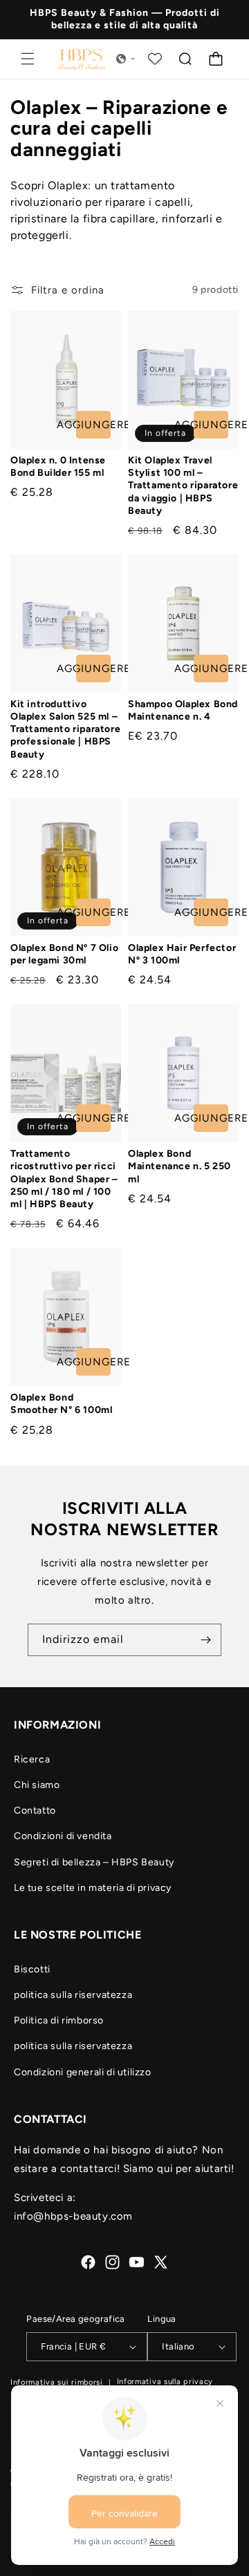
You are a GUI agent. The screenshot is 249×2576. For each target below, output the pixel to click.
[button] (28, 59)
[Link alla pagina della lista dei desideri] (155, 59)
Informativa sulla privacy (165, 2382)
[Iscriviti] (205, 1640)
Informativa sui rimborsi (57, 2382)
